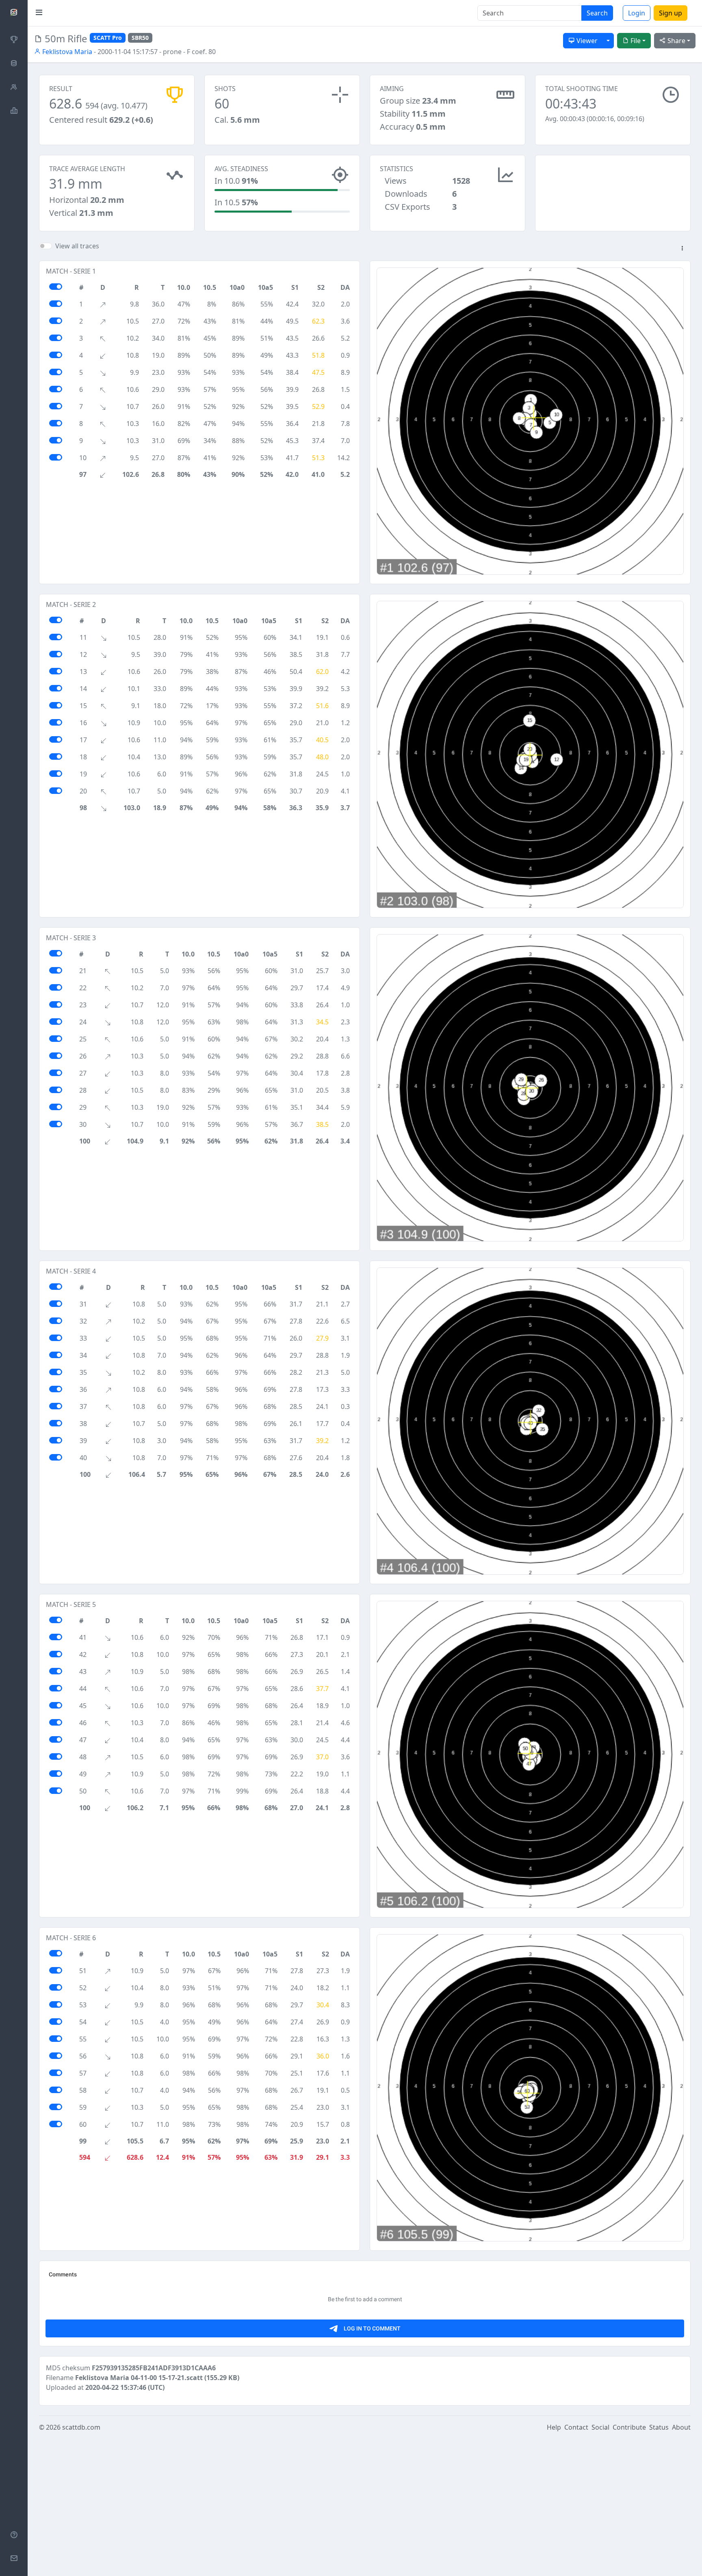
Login (637, 13)
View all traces (77, 246)
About (681, 2427)
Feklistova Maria (66, 52)
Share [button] (676, 41)
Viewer (586, 41)
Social (600, 2427)
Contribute (629, 2427)
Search (597, 13)
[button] (682, 249)
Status (659, 2427)
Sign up (671, 13)
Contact (576, 2427)
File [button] (635, 41)
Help (554, 2427)
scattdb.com (81, 2427)
